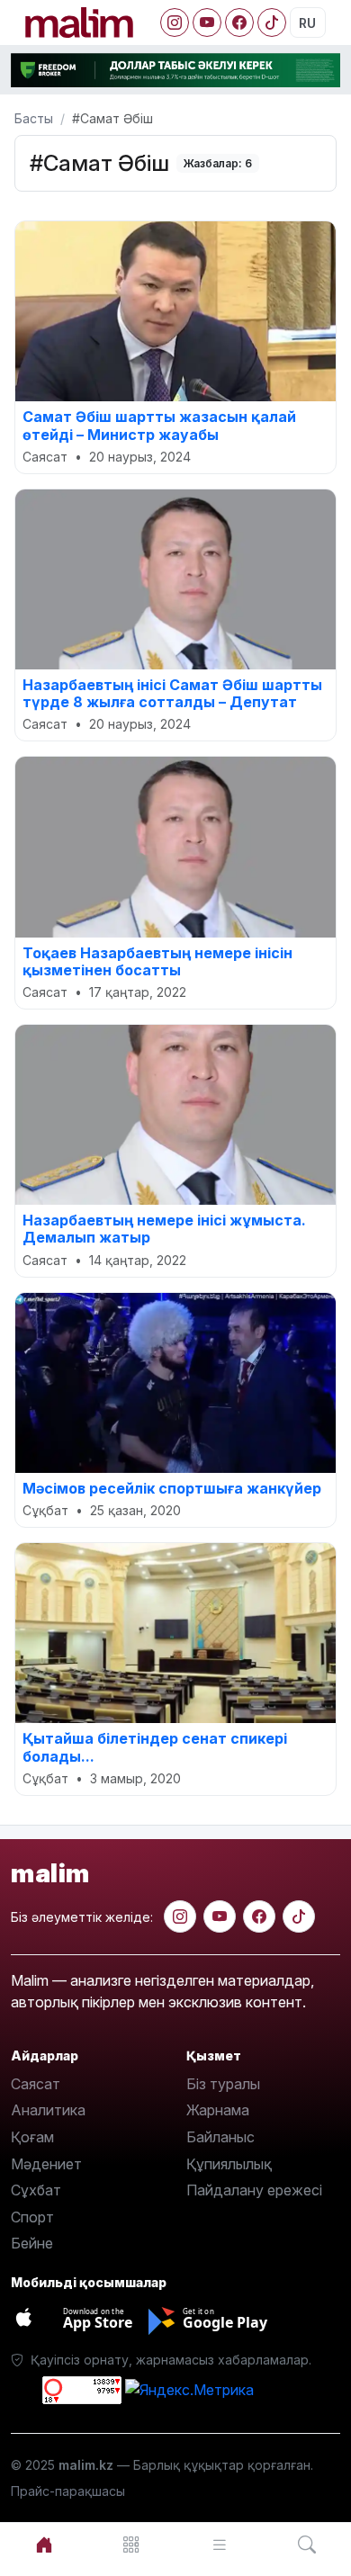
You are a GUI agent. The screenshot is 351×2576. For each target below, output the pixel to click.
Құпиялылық (229, 2164)
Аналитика (48, 2110)
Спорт (32, 2217)
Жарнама (218, 2110)
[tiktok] (299, 1916)
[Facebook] (239, 22)
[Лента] (220, 2545)
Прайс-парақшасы (68, 2491)
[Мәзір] (132, 2545)
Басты (34, 118)
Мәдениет (46, 2164)
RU (307, 23)
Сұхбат (36, 2190)
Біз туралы (223, 2084)
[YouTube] (207, 22)
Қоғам (32, 2137)
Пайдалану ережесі (254, 2190)
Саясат (36, 2084)
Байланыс (220, 2137)
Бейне (32, 2243)
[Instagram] (175, 22)
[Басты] (44, 2545)
